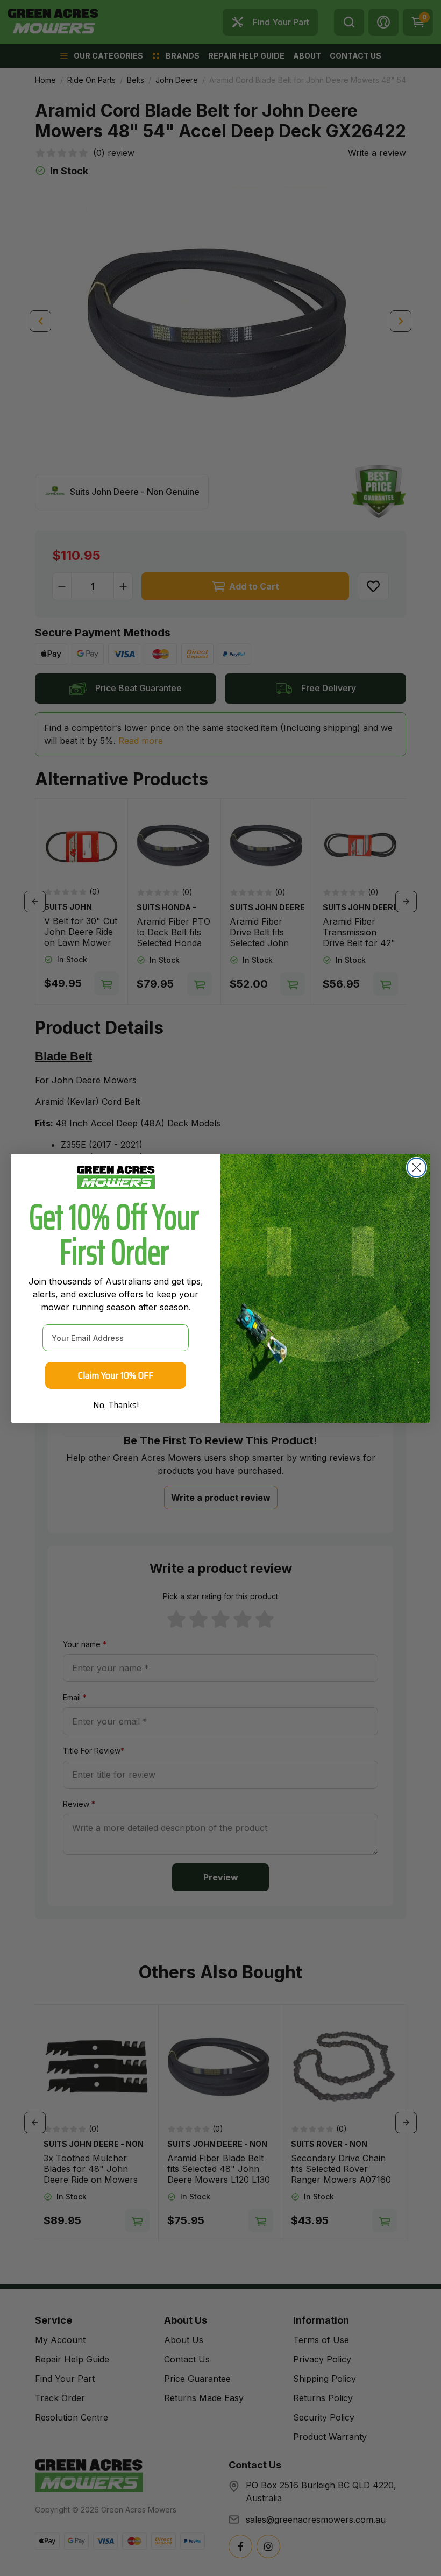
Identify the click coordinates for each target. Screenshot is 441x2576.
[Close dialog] (417, 1168)
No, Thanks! (116, 1405)
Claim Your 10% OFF (116, 1375)
